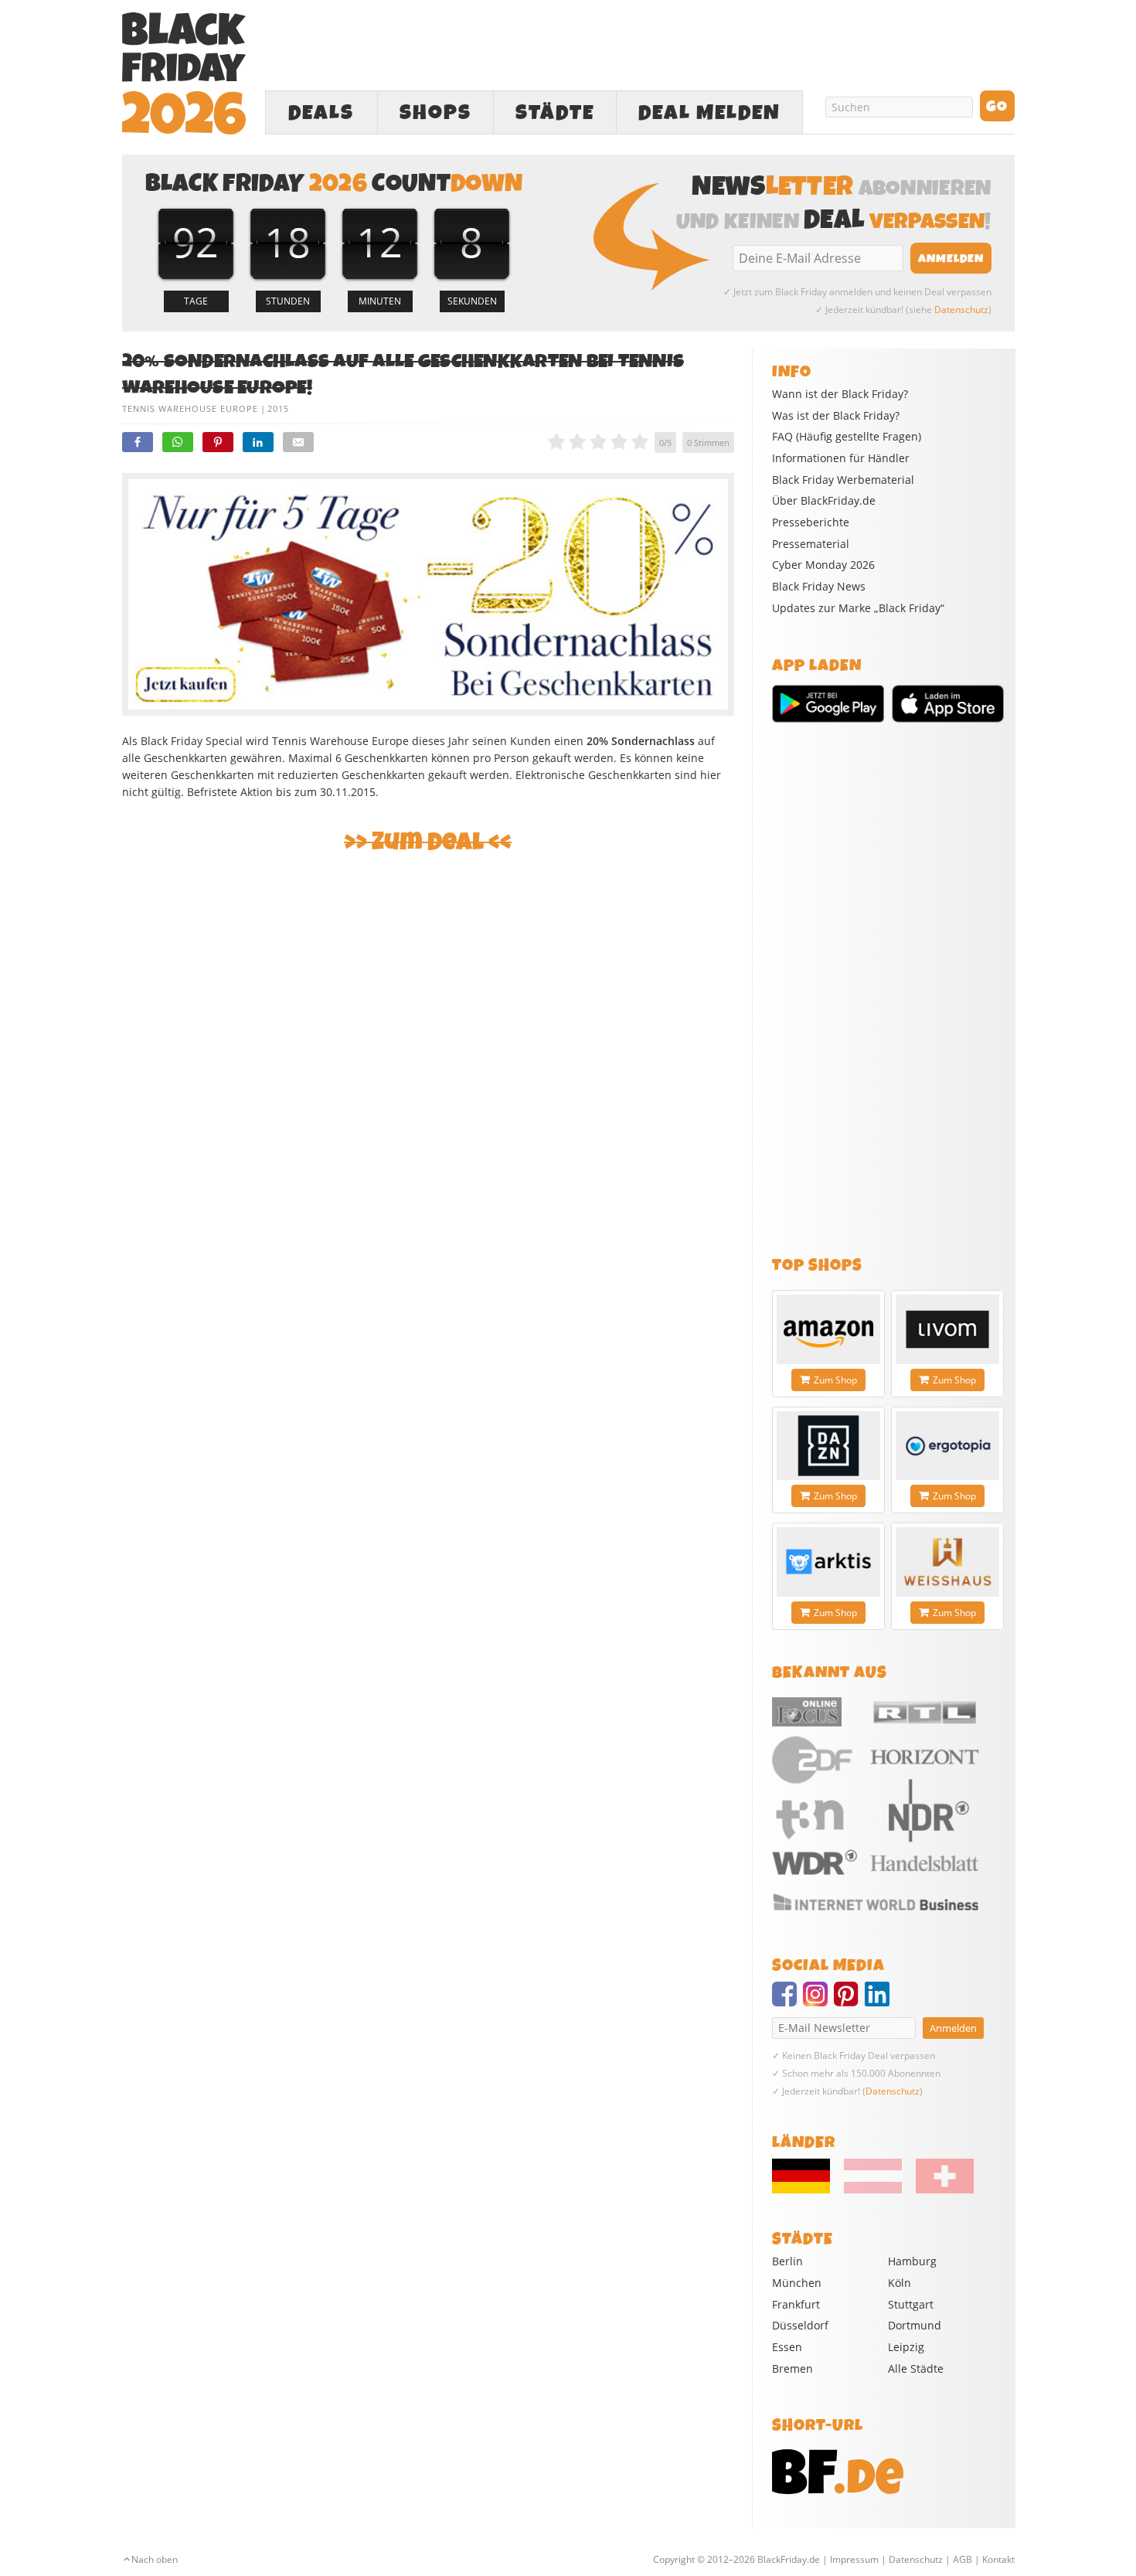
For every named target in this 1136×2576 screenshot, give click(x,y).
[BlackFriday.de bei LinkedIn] (880, 2001)
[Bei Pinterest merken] (218, 442)
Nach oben (155, 2559)
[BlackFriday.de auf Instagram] (818, 2001)
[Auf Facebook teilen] (138, 442)
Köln (900, 2283)
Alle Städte (916, 2368)
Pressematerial (811, 544)
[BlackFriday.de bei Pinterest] (849, 2001)
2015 (278, 408)
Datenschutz (961, 310)
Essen (787, 2347)
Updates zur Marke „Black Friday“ (858, 608)
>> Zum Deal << (428, 842)
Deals (321, 113)
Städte (555, 113)
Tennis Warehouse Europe (190, 408)
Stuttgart (911, 2304)
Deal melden (709, 113)
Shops (435, 113)
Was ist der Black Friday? (836, 416)
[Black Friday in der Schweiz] (939, 2190)
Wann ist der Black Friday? (840, 394)
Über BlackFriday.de (824, 501)
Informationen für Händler (841, 458)
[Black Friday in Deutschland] (807, 2190)
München (797, 2283)
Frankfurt (796, 2304)
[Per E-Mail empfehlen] (298, 442)
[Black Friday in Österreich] (873, 2190)
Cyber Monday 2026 (823, 565)
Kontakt (998, 2559)
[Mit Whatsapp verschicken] (178, 442)
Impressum (854, 2559)
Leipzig (906, 2347)
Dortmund (915, 2325)
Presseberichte (811, 522)
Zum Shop (835, 1380)
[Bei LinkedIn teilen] (258, 442)
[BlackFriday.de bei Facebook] (787, 2001)
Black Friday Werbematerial (843, 480)
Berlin (787, 2261)
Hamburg (912, 2261)
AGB (963, 2559)
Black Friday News (819, 587)
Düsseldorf (800, 2325)
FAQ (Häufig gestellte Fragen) (847, 437)
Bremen (792, 2368)
